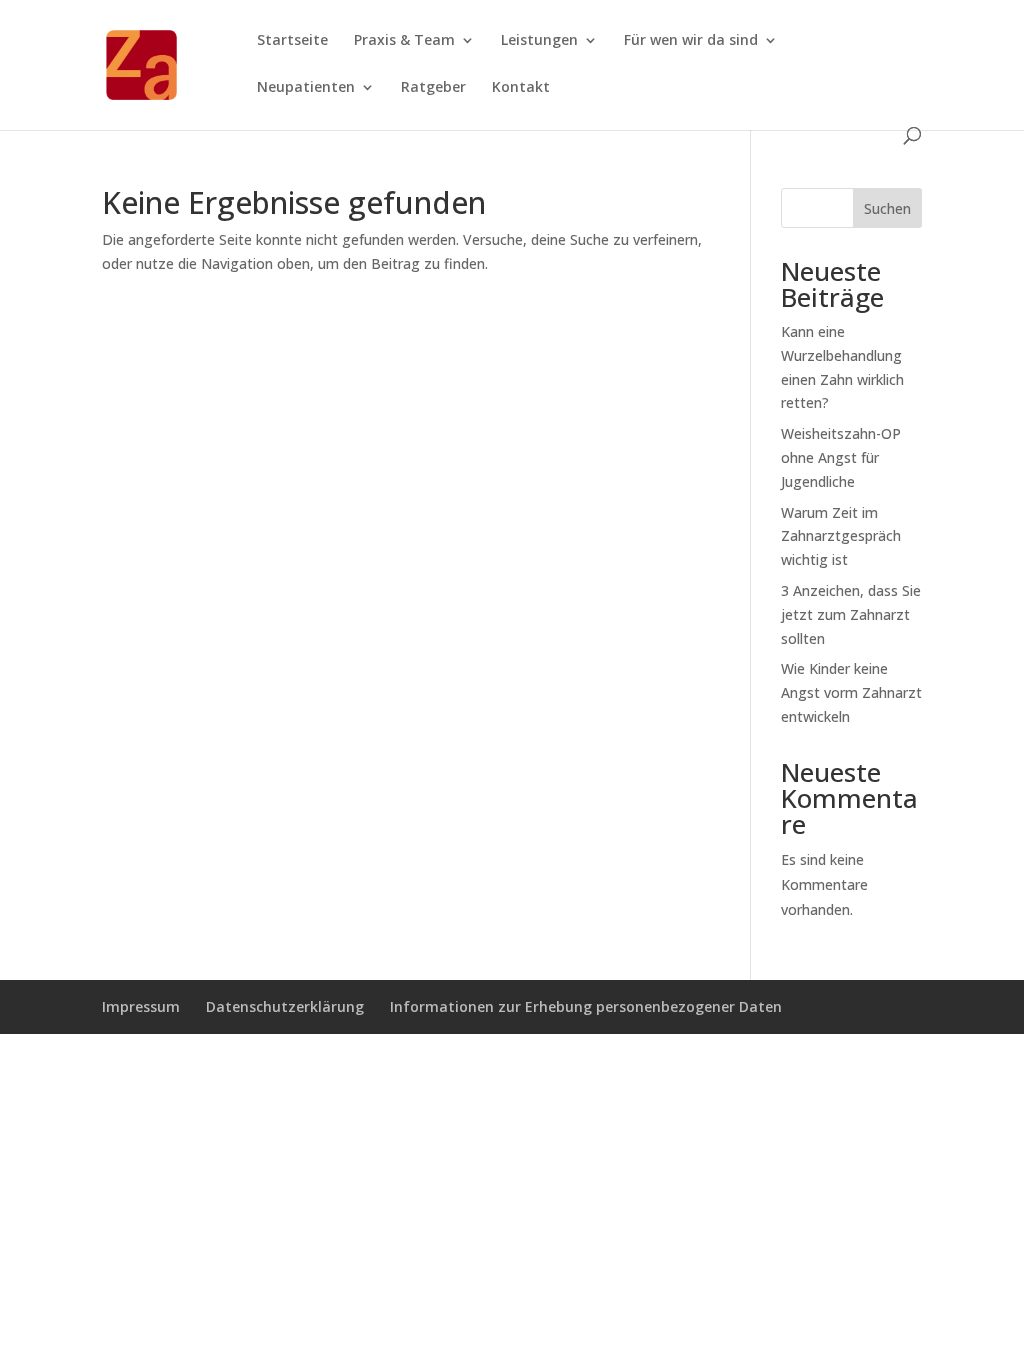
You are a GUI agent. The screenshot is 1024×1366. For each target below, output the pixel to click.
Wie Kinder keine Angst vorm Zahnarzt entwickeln (851, 692)
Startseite (292, 41)
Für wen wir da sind (691, 41)
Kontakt (521, 88)
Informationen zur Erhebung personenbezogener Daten (586, 1006)
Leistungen (539, 41)
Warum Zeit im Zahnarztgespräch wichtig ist (841, 536)
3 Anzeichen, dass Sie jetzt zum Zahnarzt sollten (851, 614)
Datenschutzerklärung (285, 1006)
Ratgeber (433, 88)
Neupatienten (306, 88)
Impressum (141, 1006)
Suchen (887, 208)
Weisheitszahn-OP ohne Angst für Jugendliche (841, 457)
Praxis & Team (404, 41)
